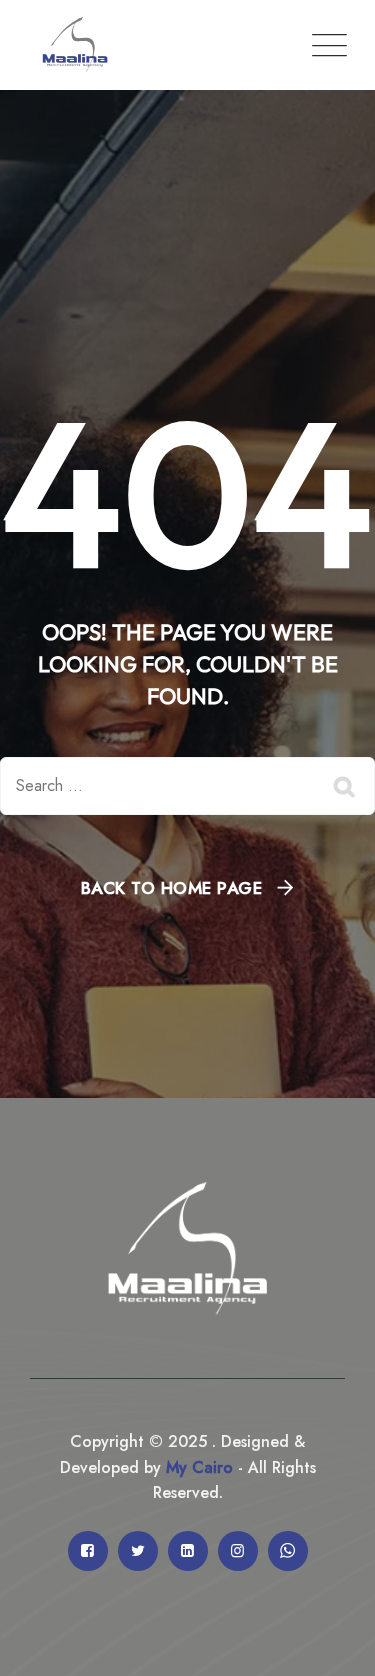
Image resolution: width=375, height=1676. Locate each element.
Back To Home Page (172, 888)
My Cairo (197, 1467)
